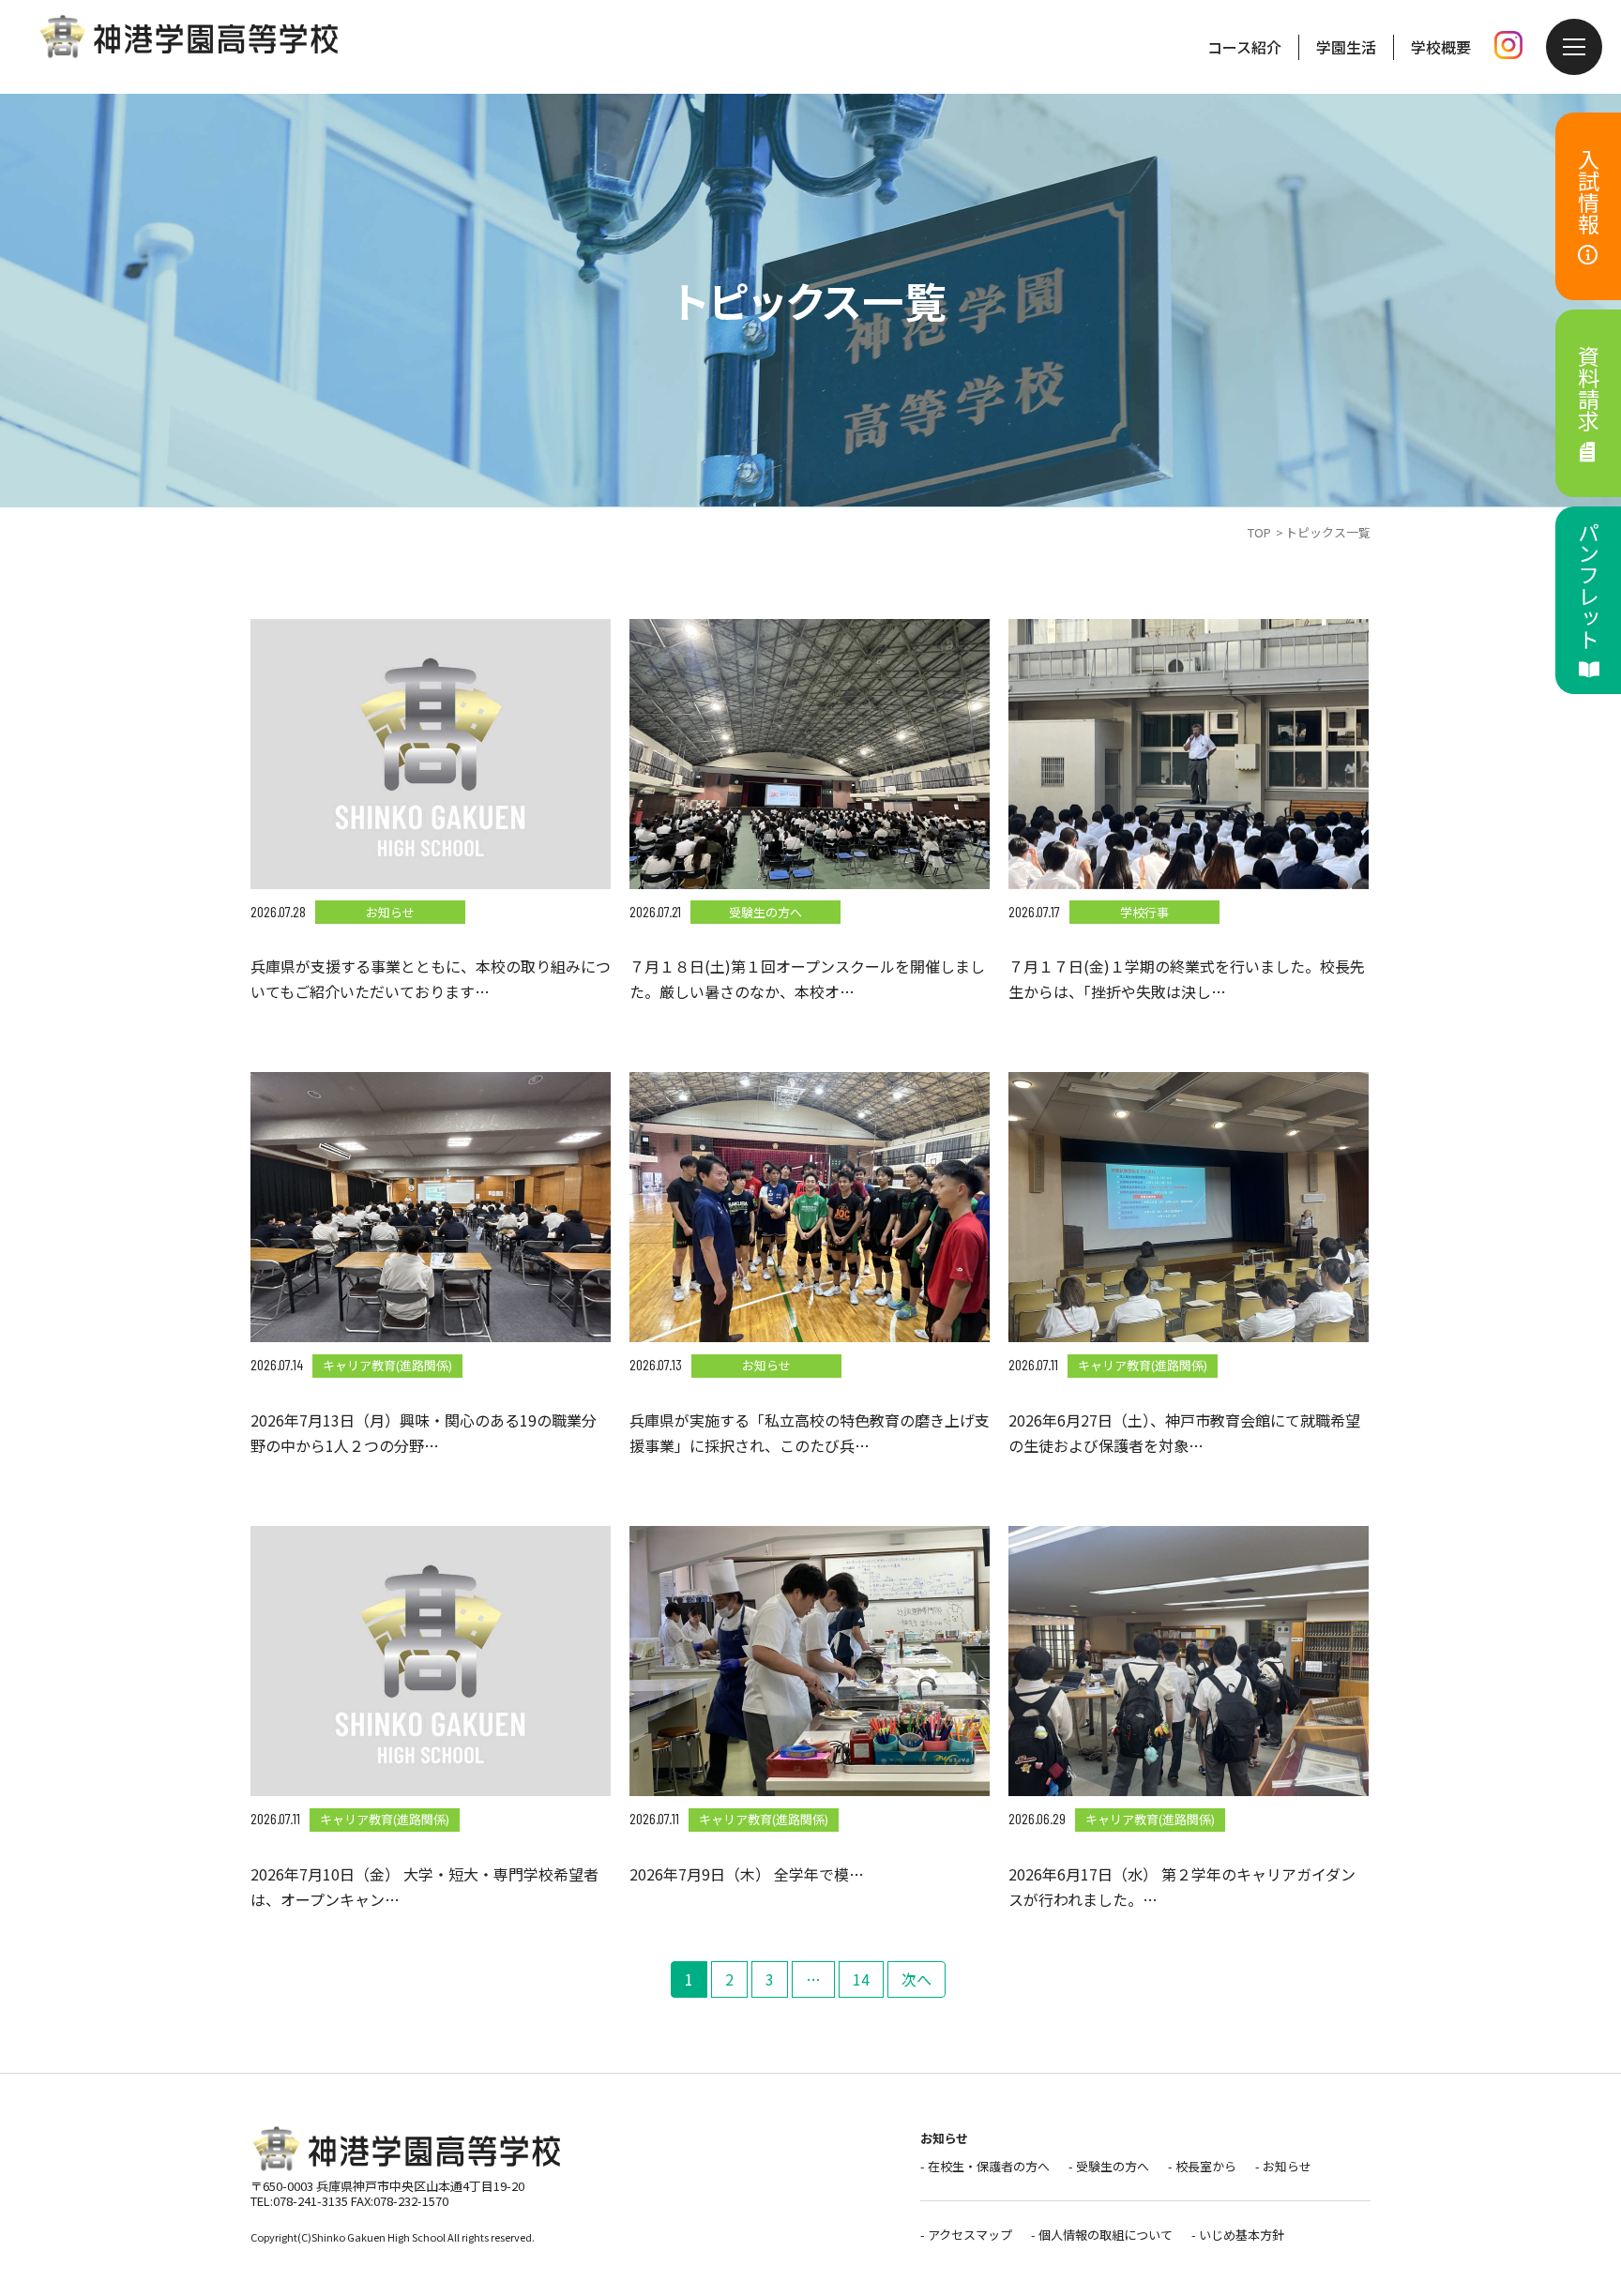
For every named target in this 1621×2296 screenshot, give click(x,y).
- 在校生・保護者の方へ (985, 2166)
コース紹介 (1244, 47)
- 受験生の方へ (1109, 2166)
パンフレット (1589, 585)
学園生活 (1346, 47)
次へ (917, 1979)
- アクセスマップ (966, 2235)
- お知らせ (1283, 2166)
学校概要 (1441, 47)
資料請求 (1589, 388)
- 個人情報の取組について (1102, 2235)
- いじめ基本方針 (1238, 2235)
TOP (1259, 532)
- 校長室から (1202, 2166)
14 (861, 1979)
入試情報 (1589, 191)
